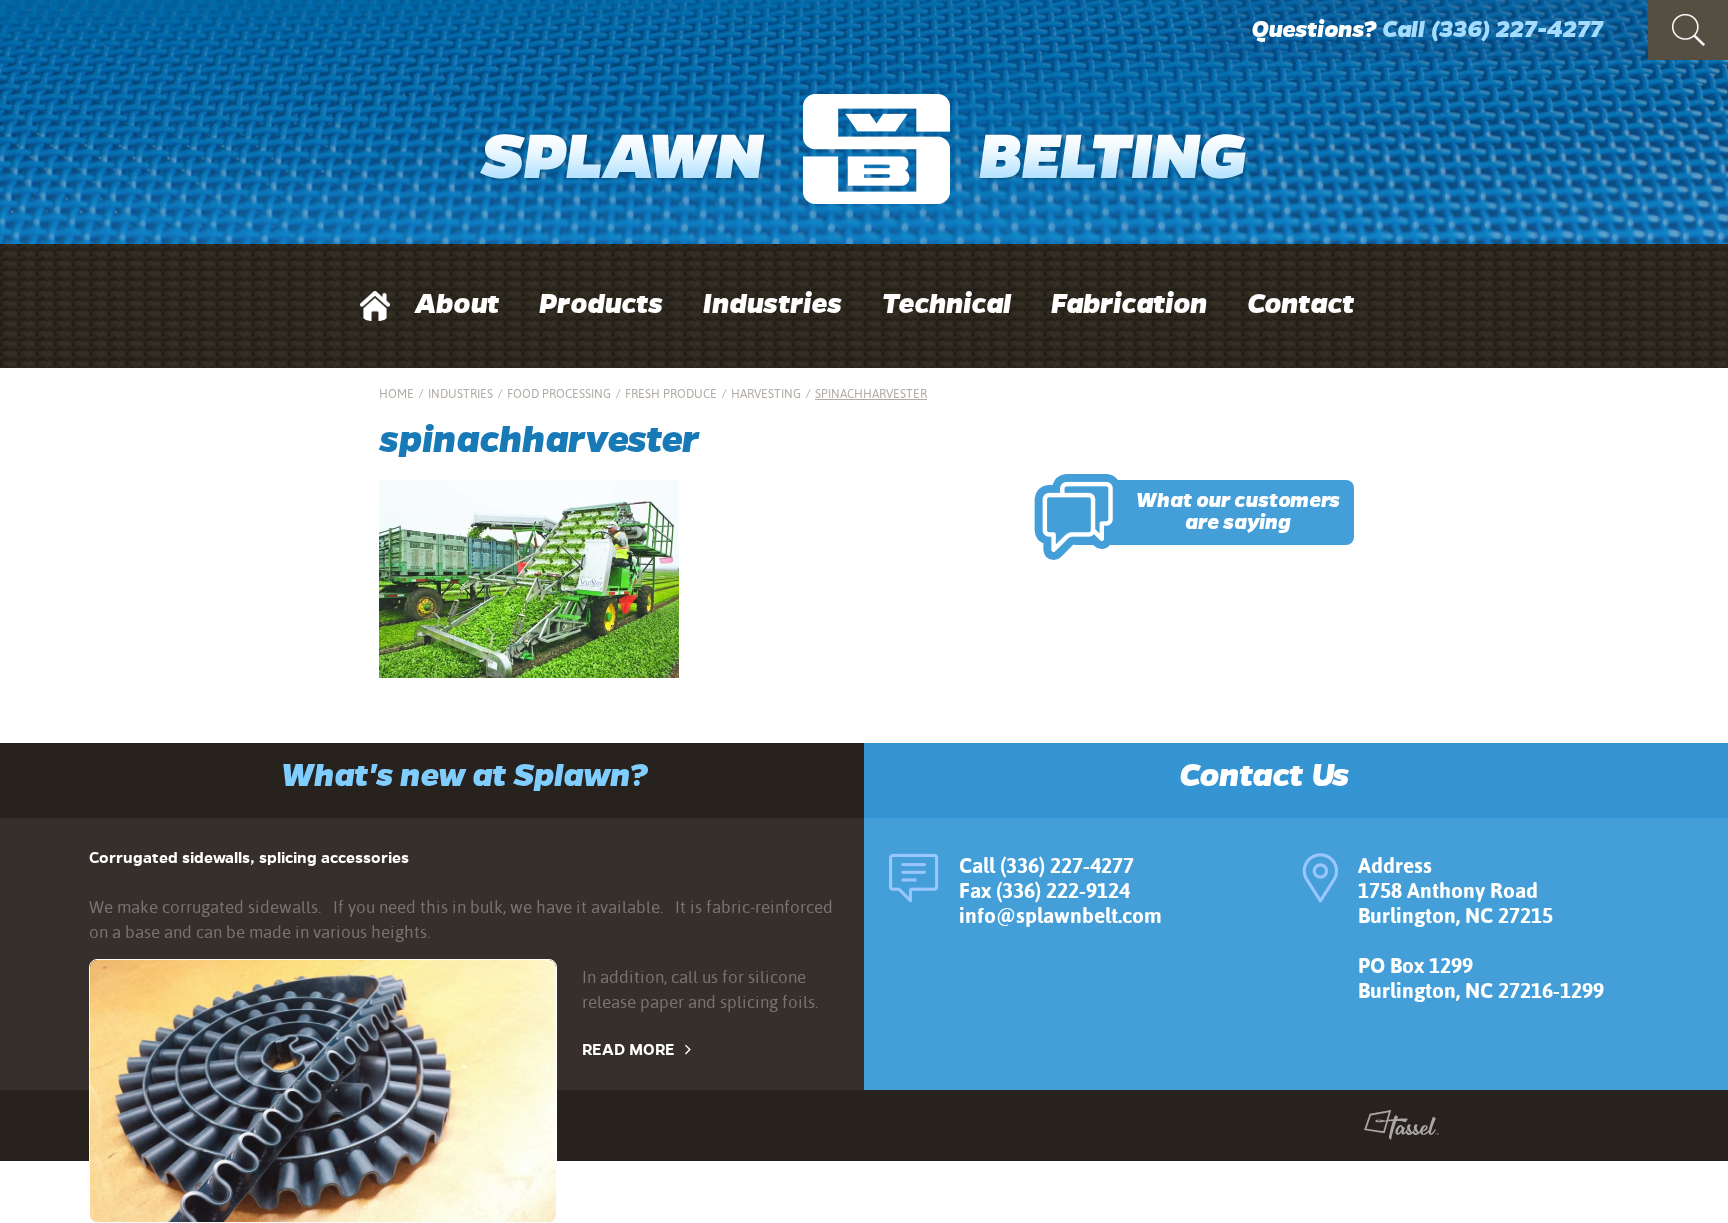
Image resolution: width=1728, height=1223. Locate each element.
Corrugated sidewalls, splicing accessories (249, 857)
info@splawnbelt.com (1060, 915)
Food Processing (559, 394)
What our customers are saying (1238, 512)
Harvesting (766, 394)
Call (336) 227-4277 (1046, 865)
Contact (1300, 304)
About (457, 304)
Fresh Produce (671, 394)
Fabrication (1129, 304)
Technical (946, 304)
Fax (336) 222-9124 (1044, 890)
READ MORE (628, 1049)
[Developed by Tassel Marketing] (1401, 1129)
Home (396, 394)
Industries (772, 304)
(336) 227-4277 (1516, 29)
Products (601, 304)
